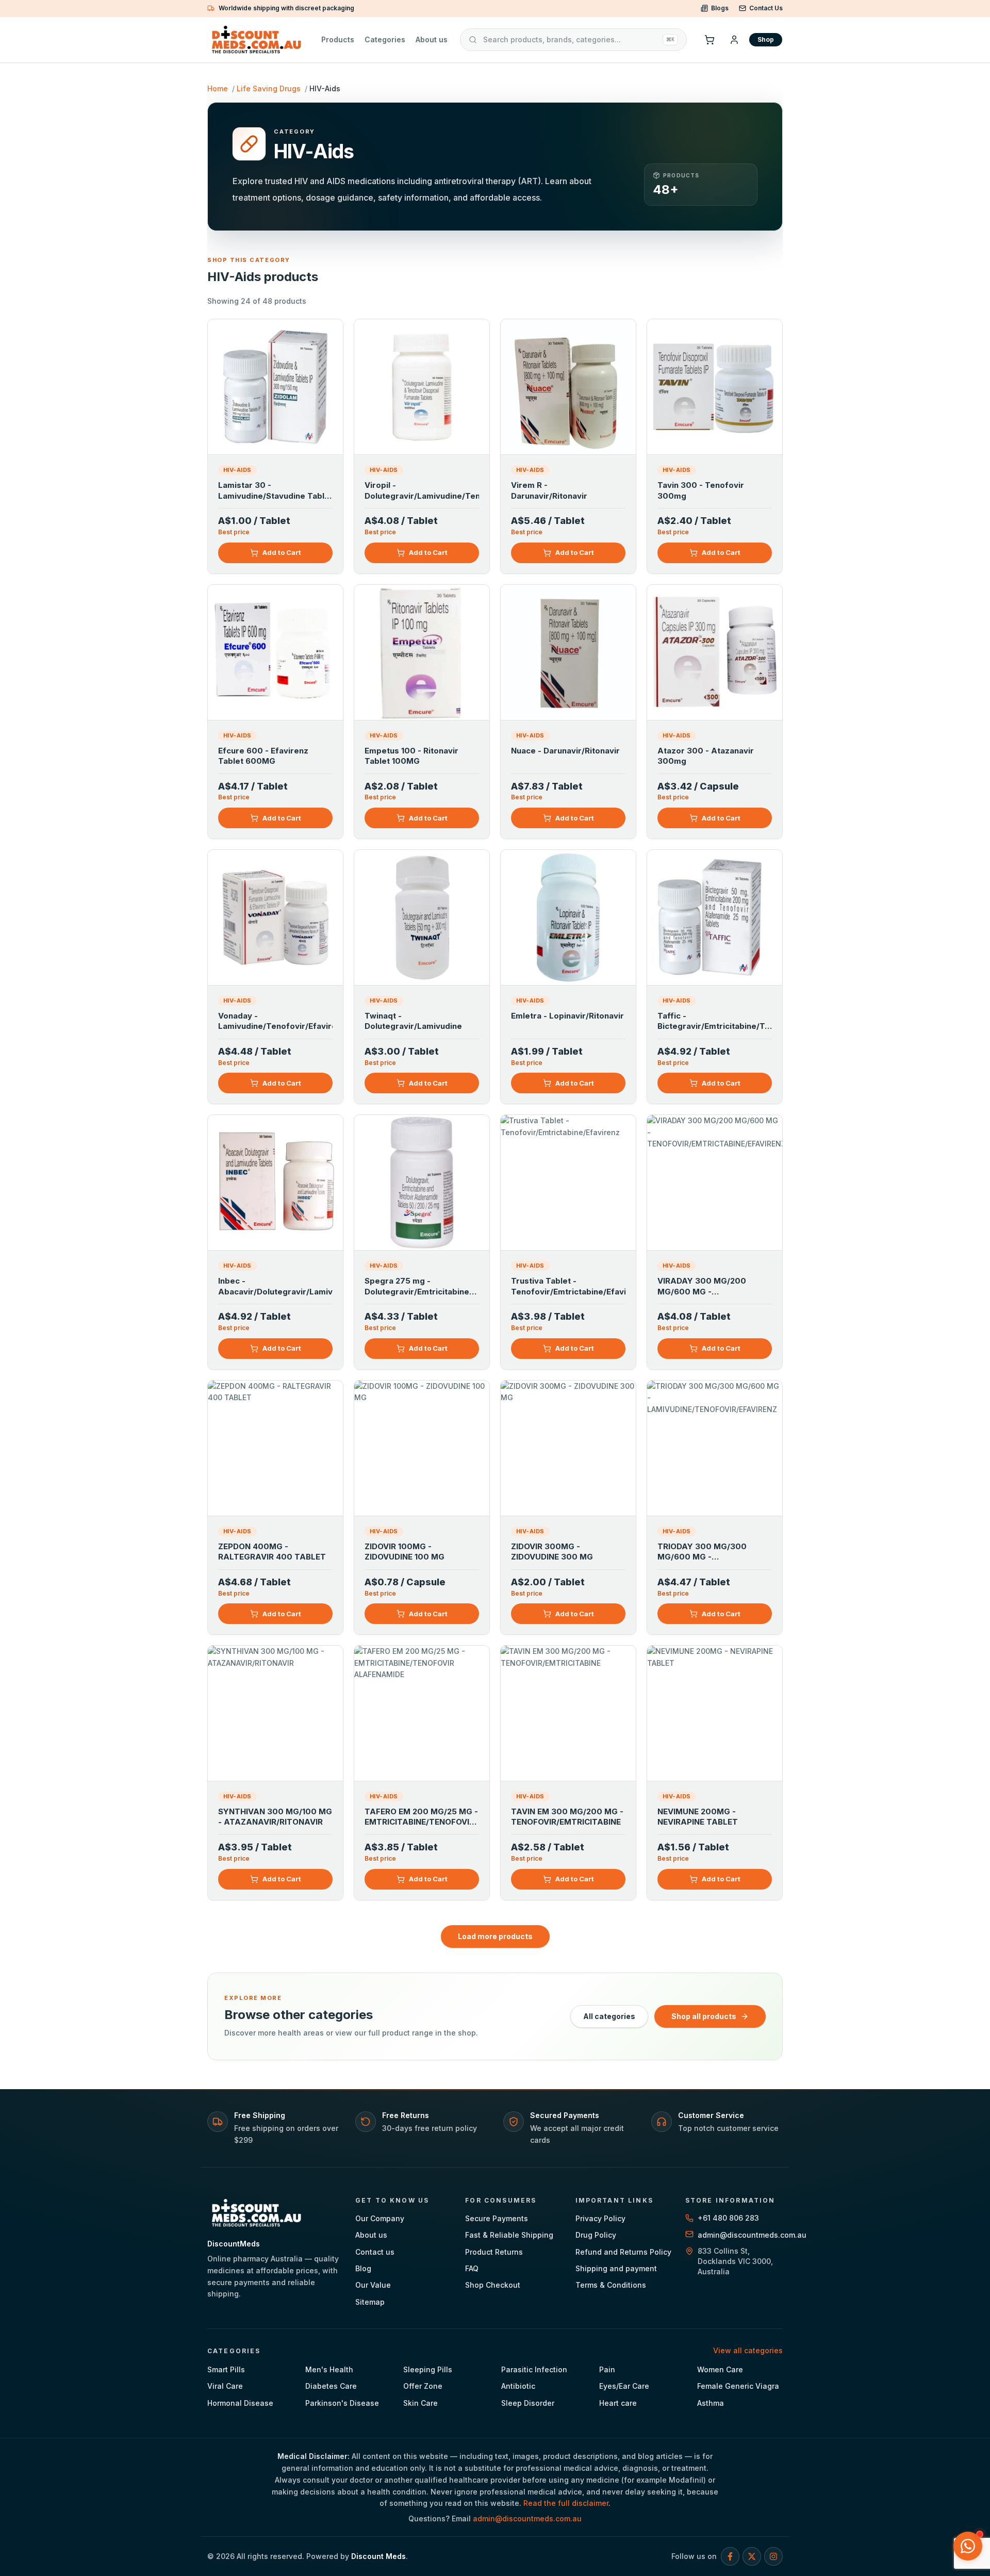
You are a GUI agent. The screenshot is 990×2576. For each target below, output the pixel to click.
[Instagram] (773, 2556)
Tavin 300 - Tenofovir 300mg (701, 490)
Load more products (495, 1936)
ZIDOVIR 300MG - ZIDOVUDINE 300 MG (552, 1552)
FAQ (472, 2268)
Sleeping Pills (428, 2369)
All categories (609, 2016)
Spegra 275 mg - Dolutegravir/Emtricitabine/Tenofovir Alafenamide (422, 1287)
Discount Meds (378, 2556)
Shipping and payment (616, 2268)
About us (432, 39)
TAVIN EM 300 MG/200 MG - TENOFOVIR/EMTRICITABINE (567, 1817)
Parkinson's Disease (342, 2403)
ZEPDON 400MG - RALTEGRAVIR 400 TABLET (272, 1552)
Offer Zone (423, 2386)
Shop (766, 39)
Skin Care (420, 2403)
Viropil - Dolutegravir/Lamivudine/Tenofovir (422, 490)
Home (218, 88)
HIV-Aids (237, 470)
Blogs (720, 8)
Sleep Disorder (528, 2403)
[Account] (734, 40)
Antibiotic (518, 2386)
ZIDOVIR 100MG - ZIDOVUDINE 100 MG (405, 1552)
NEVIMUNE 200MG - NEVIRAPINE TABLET (698, 1817)
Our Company (380, 2218)
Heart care (618, 2403)
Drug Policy (596, 2235)
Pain (607, 2369)
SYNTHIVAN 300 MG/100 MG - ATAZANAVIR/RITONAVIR (275, 1817)
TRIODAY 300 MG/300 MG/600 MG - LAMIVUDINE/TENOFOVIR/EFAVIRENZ (715, 1553)
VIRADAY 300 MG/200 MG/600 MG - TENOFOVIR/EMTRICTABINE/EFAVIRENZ (715, 1287)
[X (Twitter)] (752, 2556)
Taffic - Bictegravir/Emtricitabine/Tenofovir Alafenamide (715, 1022)
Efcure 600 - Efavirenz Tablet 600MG (263, 756)
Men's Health (329, 2369)
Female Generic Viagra (738, 2386)
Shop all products (704, 2016)
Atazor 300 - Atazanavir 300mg (706, 756)
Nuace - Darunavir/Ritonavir (565, 751)
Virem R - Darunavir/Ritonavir (549, 490)
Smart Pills (226, 2369)
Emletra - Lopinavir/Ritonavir (567, 1016)
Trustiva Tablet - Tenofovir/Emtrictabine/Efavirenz (568, 1286)
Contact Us (766, 8)
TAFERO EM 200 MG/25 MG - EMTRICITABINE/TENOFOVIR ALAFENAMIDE (421, 1818)
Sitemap (370, 2302)
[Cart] (709, 40)
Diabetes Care (331, 2386)
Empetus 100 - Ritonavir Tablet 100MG (411, 756)
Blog (363, 2268)
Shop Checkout (493, 2285)
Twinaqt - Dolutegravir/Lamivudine (413, 1021)
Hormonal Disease (240, 2403)
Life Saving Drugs (269, 88)
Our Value (373, 2285)
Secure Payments (497, 2218)
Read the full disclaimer (566, 2503)
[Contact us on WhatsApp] (968, 2546)
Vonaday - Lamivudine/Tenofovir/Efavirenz (275, 1021)
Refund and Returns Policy (623, 2252)
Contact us (375, 2252)
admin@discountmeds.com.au (527, 2518)
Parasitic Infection (534, 2369)
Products (338, 39)
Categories (385, 39)
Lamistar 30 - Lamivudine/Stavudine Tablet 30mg (275, 491)
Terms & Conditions (611, 2285)
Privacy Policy (600, 2218)
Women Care (720, 2369)
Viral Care (225, 2386)
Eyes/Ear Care (624, 2386)
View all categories (748, 2350)
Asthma (711, 2403)
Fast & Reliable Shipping (509, 2235)
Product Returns (494, 2252)
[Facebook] (730, 2556)
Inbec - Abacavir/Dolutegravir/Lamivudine (275, 1286)
